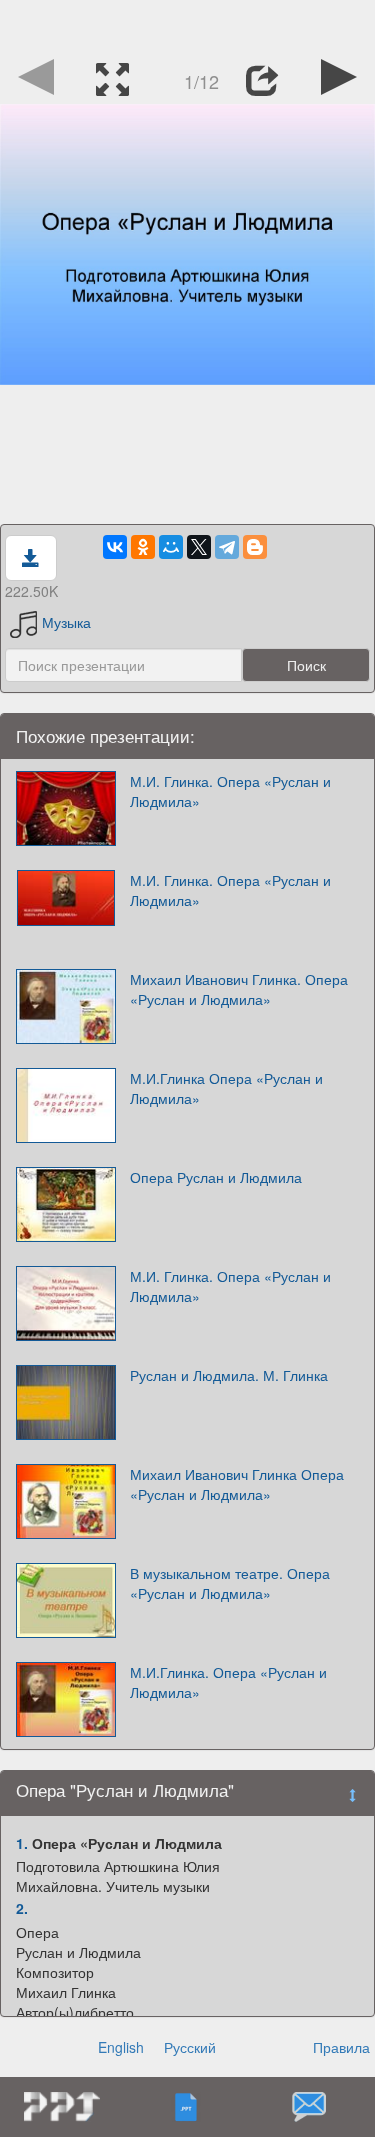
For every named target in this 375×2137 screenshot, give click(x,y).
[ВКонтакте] (115, 547)
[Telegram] (227, 547)
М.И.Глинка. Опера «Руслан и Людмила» (228, 1682)
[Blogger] (255, 547)
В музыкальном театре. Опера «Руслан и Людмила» (230, 1583)
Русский (190, 2047)
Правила (341, 2047)
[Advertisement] (188, 25)
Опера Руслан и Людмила (216, 1177)
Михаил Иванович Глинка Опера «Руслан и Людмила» (237, 1484)
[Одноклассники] (143, 547)
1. (22, 1843)
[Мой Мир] (171, 547)
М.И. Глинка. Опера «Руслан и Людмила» (230, 791)
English (121, 2047)
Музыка (66, 622)
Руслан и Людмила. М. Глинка (229, 1375)
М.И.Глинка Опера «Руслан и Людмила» (226, 1088)
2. (22, 1908)
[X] (199, 547)
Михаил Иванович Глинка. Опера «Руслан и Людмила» (239, 989)
